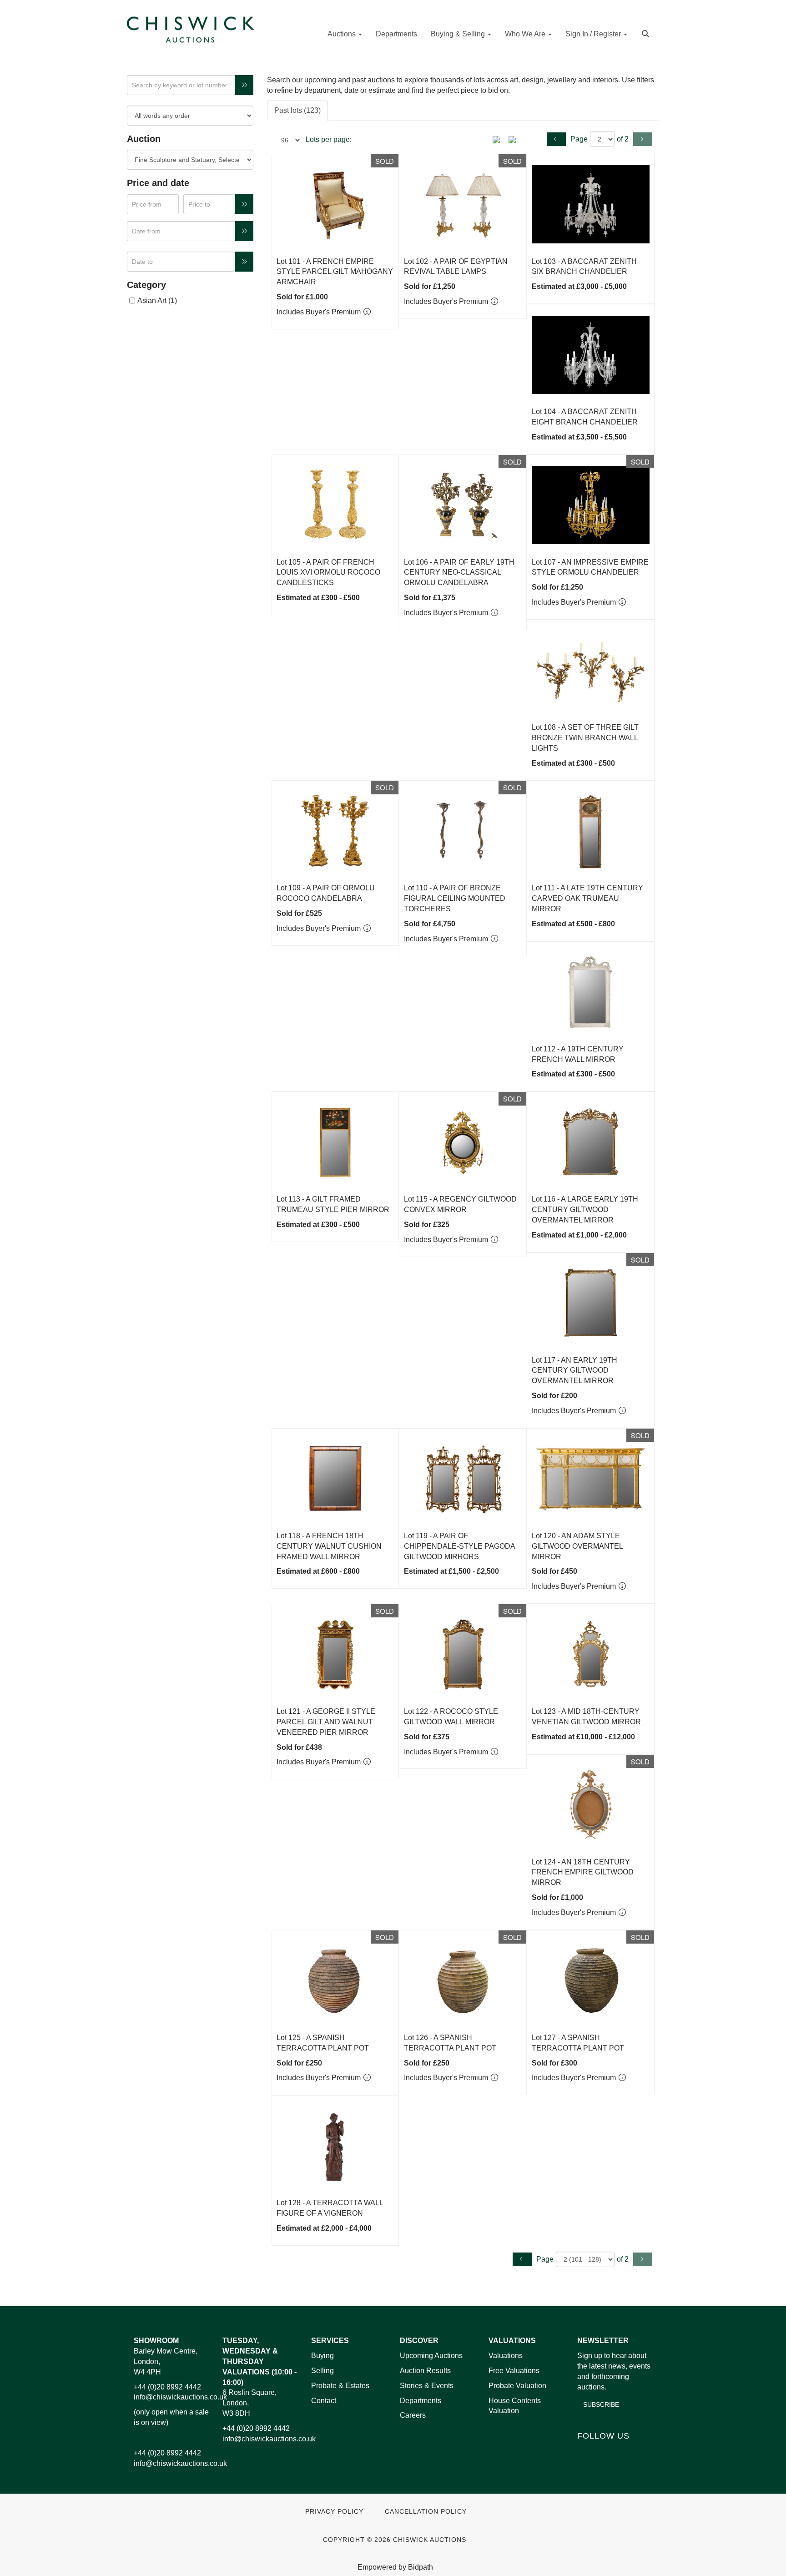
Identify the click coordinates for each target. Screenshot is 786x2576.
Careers (413, 2415)
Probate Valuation (517, 2386)
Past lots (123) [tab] (297, 110)
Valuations (506, 2356)
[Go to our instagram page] (643, 2452)
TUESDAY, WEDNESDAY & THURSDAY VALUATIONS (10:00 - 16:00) (259, 2361)
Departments (396, 34)
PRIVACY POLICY (334, 2512)
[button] (647, 33)
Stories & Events (428, 2386)
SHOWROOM (156, 2341)
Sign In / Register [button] (594, 34)
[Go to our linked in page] (605, 2452)
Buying (322, 2356)
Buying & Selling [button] (459, 34)
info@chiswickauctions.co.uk (180, 2397)
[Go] (244, 85)
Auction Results (425, 2371)
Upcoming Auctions (431, 2356)
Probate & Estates (340, 2386)
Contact (324, 2401)
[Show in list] (499, 139)
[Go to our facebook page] (586, 2452)
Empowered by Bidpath (395, 2567)
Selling (322, 2371)
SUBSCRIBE (601, 2404)
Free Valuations (514, 2371)
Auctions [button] (343, 34)
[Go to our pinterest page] (624, 2452)
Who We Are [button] (526, 34)
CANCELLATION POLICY (426, 2512)
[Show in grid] (515, 139)
